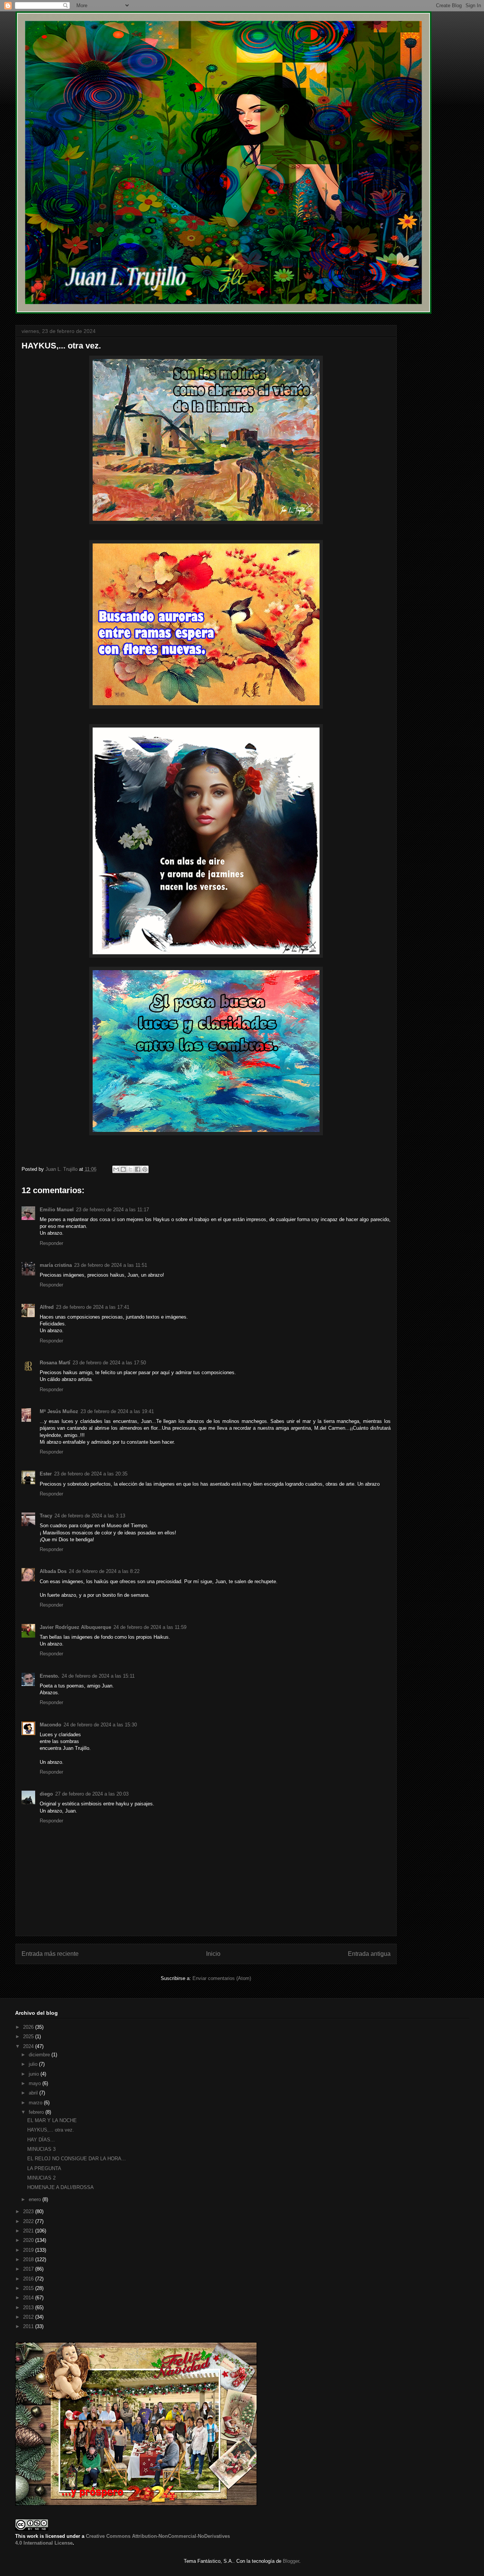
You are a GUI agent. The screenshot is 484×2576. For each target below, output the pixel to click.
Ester (46, 1474)
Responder (51, 1243)
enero (36, 2199)
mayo (36, 2083)
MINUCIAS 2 (41, 2178)
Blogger (291, 2561)
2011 (29, 2326)
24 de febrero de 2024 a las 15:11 (98, 1676)
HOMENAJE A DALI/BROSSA (60, 2187)
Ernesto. (50, 1676)
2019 (29, 2250)
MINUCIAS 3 (41, 2149)
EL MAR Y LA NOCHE (52, 2120)
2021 (29, 2231)
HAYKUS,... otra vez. (51, 2130)
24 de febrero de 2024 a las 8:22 (104, 1571)
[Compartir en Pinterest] (145, 1169)
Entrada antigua (369, 1954)
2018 (29, 2259)
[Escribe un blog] (123, 1169)
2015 (29, 2288)
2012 (29, 2317)
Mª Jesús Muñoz (59, 1411)
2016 (29, 2279)
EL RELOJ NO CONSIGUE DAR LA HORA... (77, 2159)
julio (34, 2064)
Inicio (213, 1954)
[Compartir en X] (130, 1169)
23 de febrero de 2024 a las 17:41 (93, 1307)
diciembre (40, 2055)
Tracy (46, 1516)
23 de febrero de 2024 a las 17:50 (109, 1363)
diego (46, 1794)
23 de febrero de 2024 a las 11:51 (111, 1265)
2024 (29, 2046)
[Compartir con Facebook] (138, 1169)
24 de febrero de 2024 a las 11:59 (150, 1627)
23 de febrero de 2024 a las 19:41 (117, 1411)
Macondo (50, 1725)
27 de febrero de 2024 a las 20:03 (92, 1794)
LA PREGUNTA (44, 2168)
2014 (29, 2298)
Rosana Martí (55, 1363)
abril (34, 2093)
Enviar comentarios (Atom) (222, 1978)
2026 (29, 2027)
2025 (29, 2036)
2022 (29, 2221)
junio (35, 2074)
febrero (37, 2112)
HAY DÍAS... (41, 2140)
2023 (29, 2211)
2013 (29, 2307)
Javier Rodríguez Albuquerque (75, 1627)
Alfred (47, 1307)
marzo (36, 2103)
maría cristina (56, 1265)
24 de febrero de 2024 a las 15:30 (100, 1725)
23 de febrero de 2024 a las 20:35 (91, 1474)
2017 (29, 2269)
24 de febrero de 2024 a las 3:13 (90, 1516)
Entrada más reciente (50, 1954)
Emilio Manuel (57, 1210)
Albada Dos (53, 1571)
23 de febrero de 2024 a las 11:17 (112, 1210)
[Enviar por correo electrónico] (116, 1169)
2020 (29, 2240)
